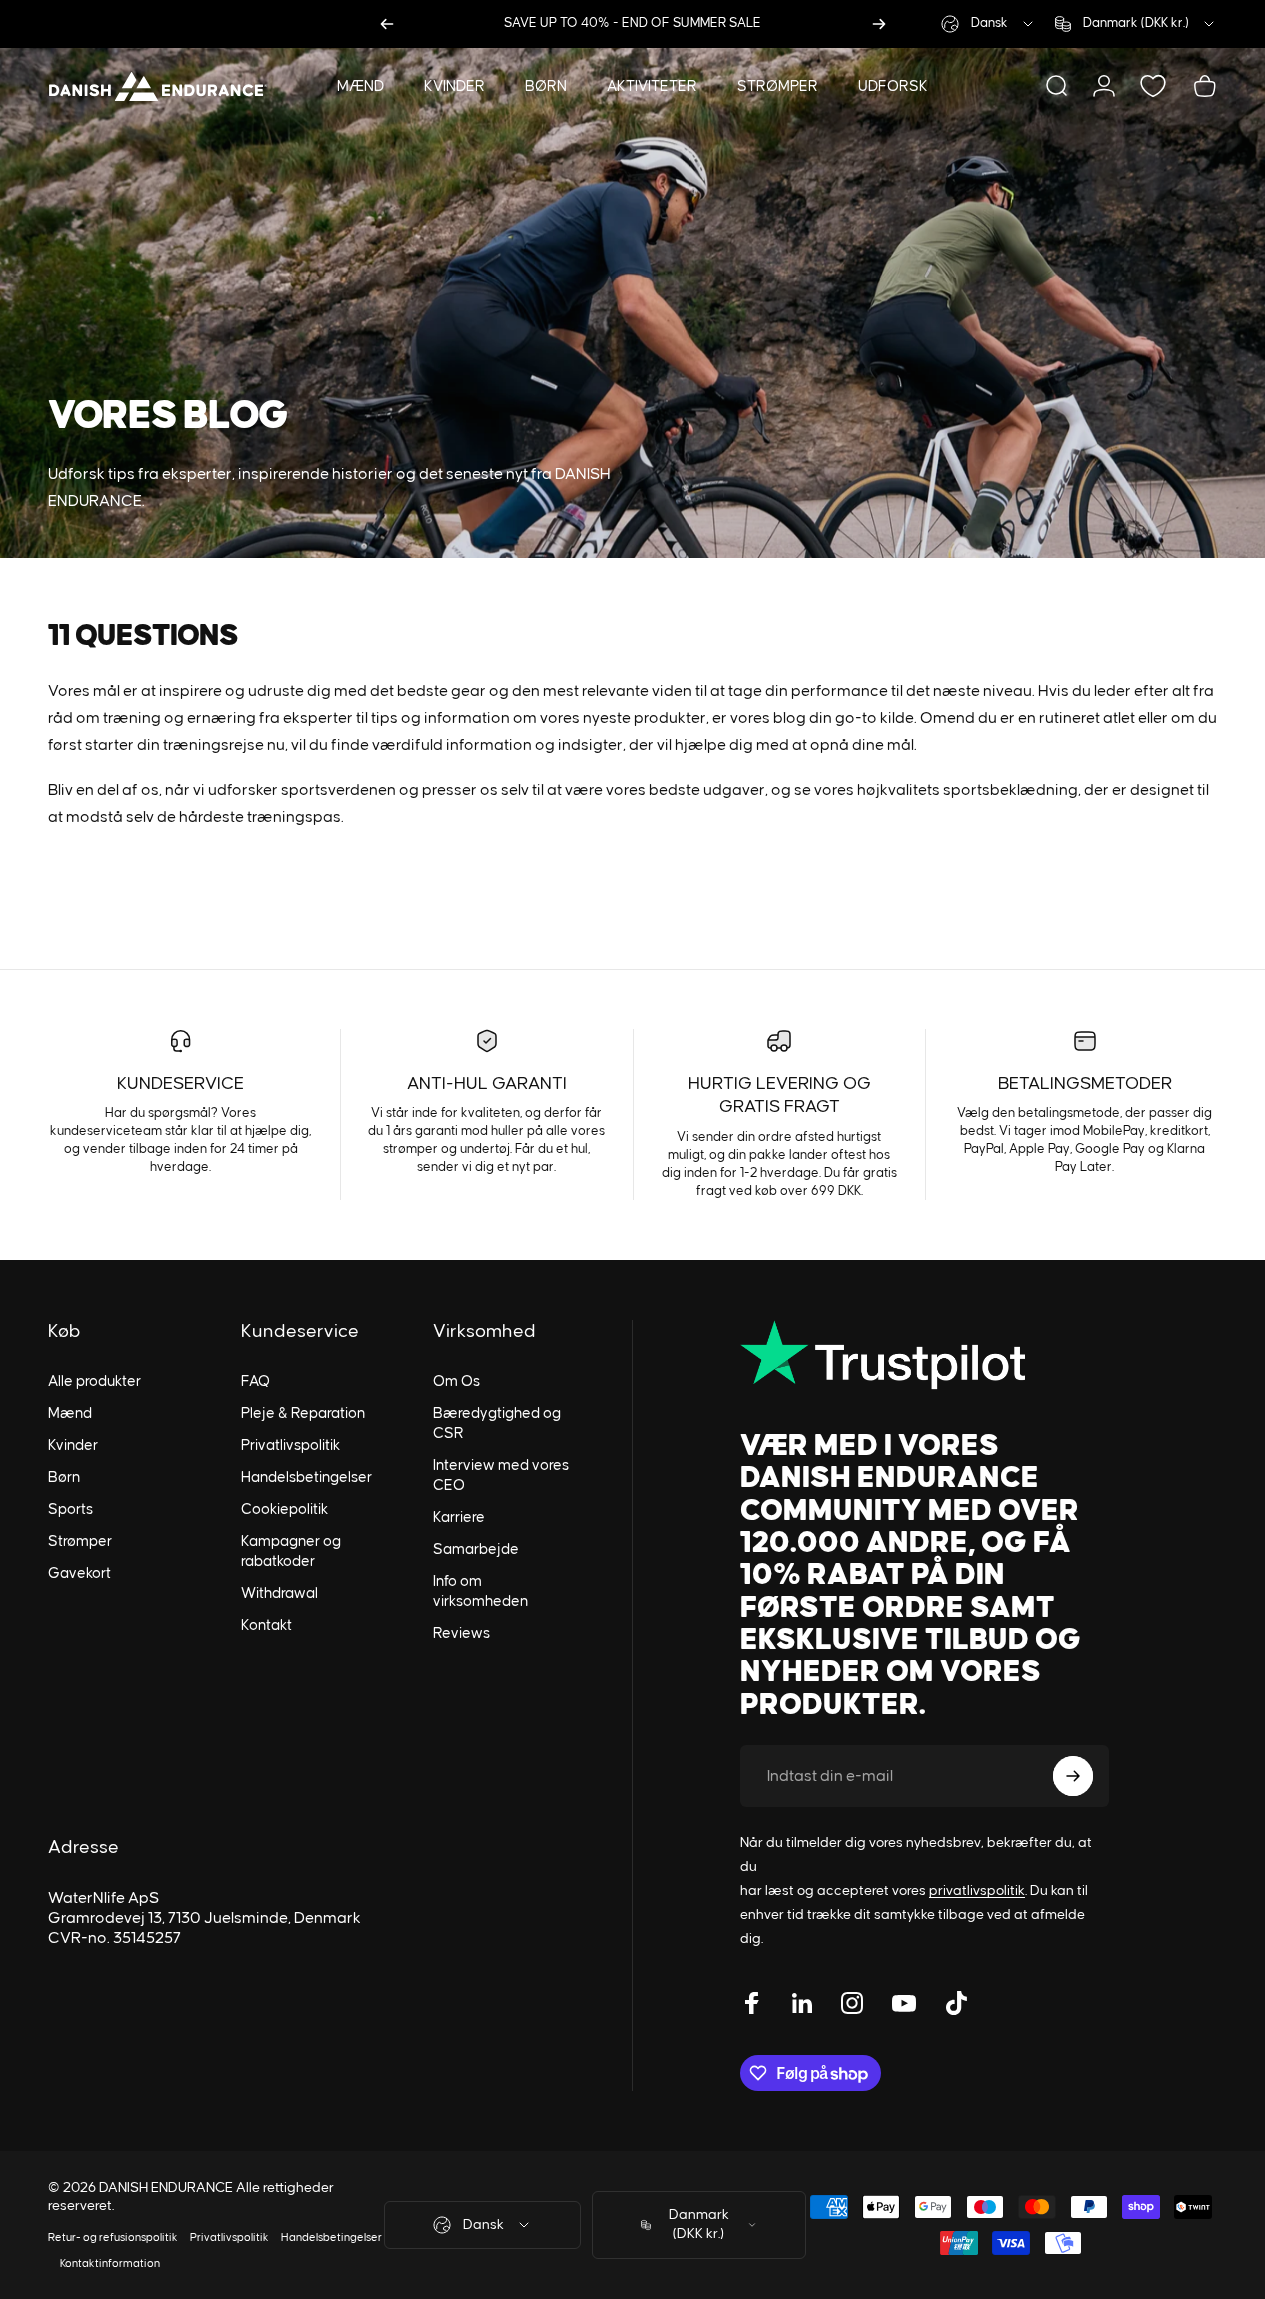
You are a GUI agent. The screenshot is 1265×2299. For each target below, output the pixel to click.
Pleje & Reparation (303, 1413)
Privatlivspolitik (290, 1445)
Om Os (456, 1381)
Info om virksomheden (480, 1591)
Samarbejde (476, 1549)
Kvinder (73, 1445)
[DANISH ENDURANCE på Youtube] (904, 2003)
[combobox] (988, 24)
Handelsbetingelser (306, 1477)
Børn (64, 1477)
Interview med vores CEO (501, 1475)
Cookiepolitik (284, 1509)
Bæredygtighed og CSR (497, 1423)
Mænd (70, 1413)
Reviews (461, 1633)
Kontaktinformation (110, 2263)
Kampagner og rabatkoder (291, 1551)
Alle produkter (94, 1381)
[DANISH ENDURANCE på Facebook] (752, 2003)
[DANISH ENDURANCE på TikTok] (956, 2003)
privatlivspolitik (977, 1891)
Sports (70, 1509)
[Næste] (879, 24)
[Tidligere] (387, 24)
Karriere (459, 1517)
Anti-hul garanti (487, 1084)
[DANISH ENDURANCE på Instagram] (852, 2003)
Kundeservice (180, 1084)
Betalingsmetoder (1085, 1084)
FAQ (255, 1381)
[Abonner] (1073, 1776)
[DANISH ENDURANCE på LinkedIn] (802, 2003)
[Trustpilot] (924, 1355)
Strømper (80, 1541)
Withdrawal (279, 1593)
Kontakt (266, 1625)
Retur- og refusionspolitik (113, 2237)
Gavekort (79, 1573)
